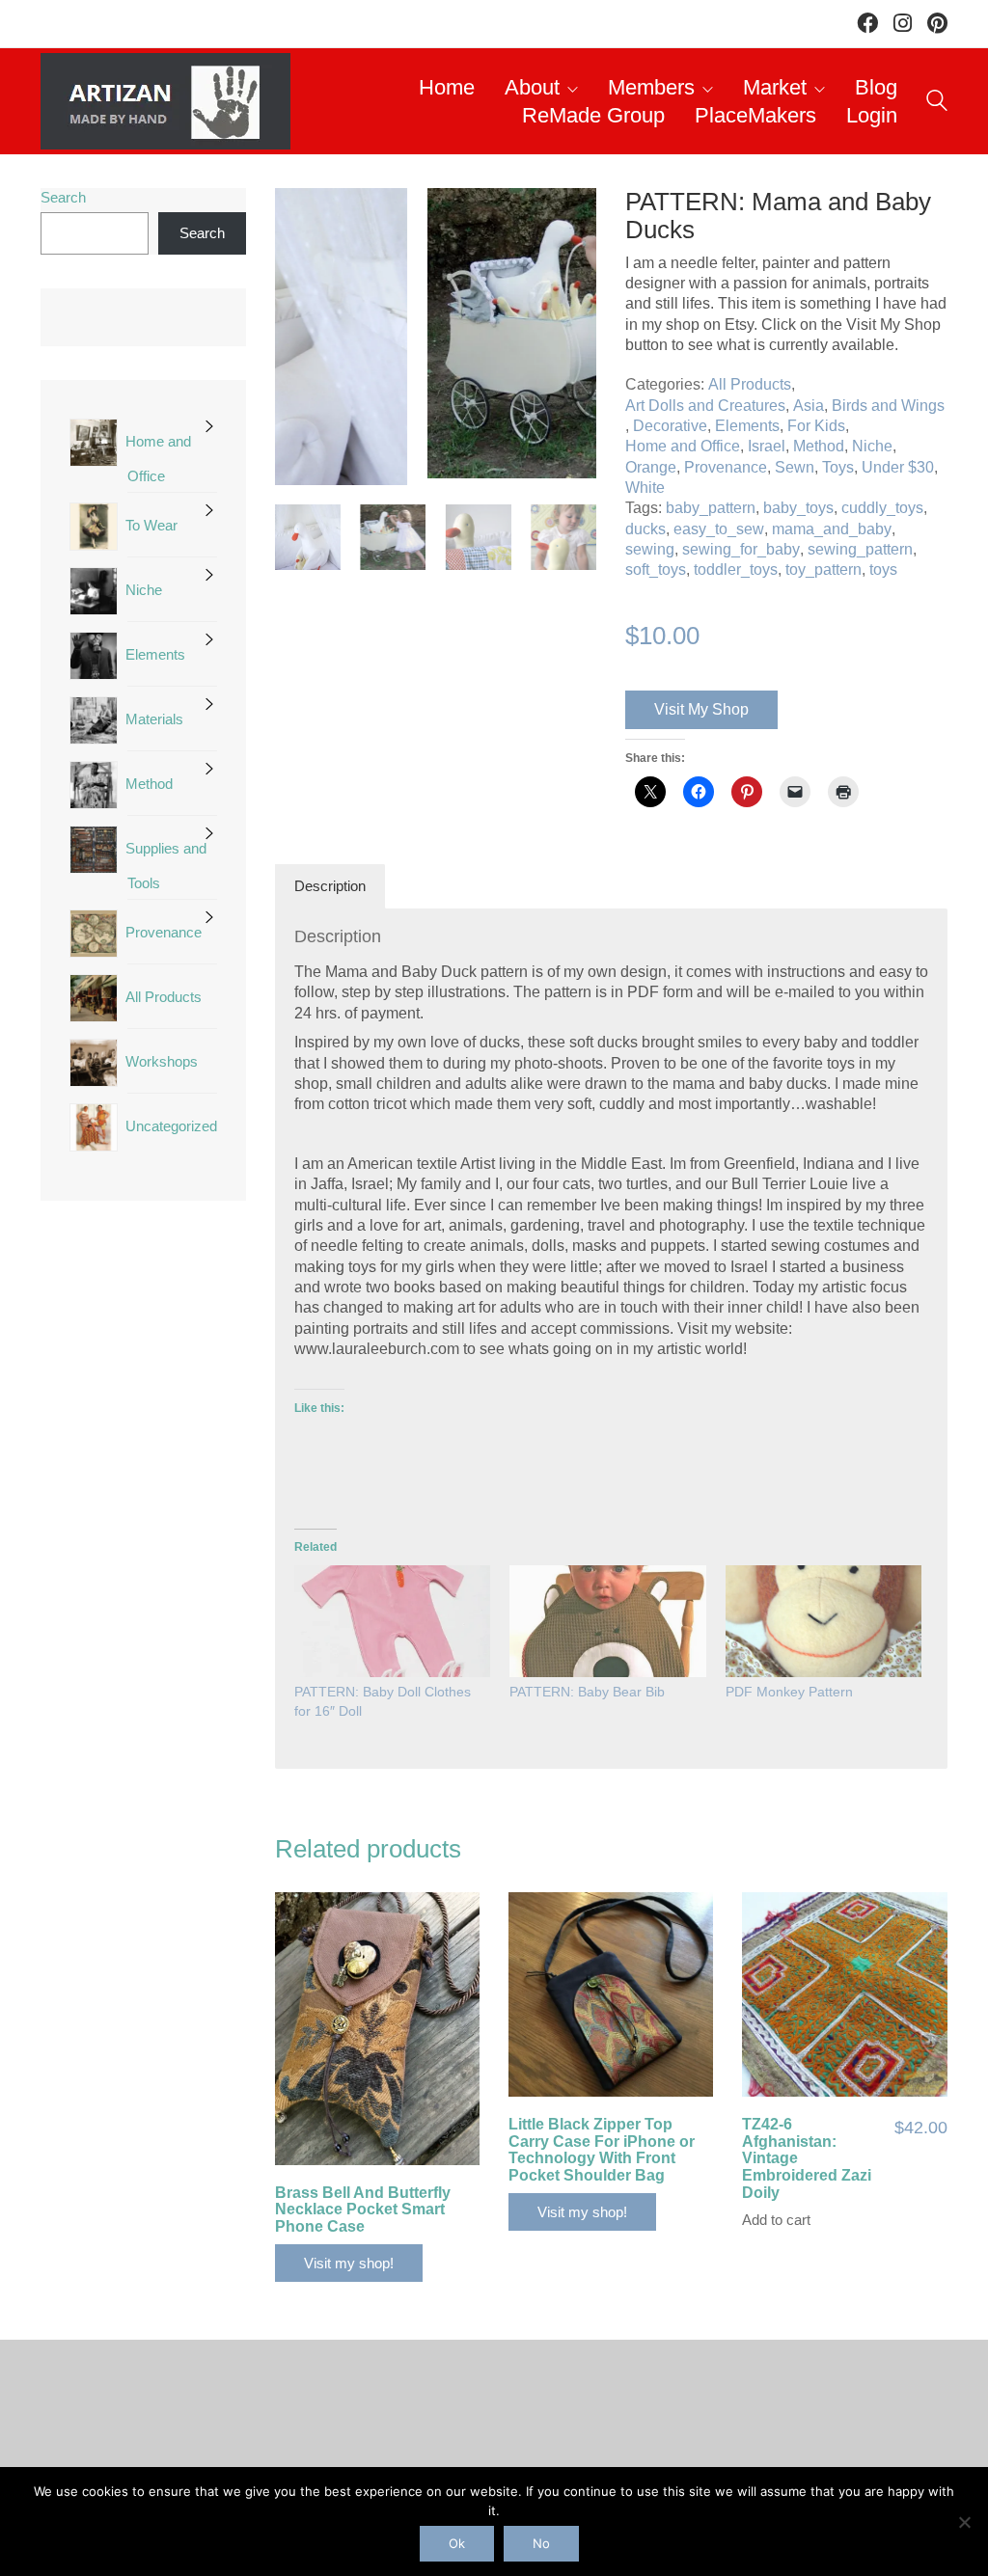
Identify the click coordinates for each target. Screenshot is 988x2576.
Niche (872, 446)
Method (819, 446)
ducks (645, 529)
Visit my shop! (349, 2263)
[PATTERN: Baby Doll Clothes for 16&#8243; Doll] (393, 1621)
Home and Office (683, 446)
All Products (750, 384)
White (645, 488)
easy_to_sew (719, 529)
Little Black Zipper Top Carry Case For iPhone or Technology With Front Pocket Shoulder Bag (602, 2150)
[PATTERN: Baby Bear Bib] (608, 1621)
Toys (838, 467)
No (541, 2543)
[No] (964, 2522)
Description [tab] (330, 886)
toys (883, 569)
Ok (457, 2543)
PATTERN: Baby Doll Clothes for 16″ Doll (383, 1701)
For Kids (816, 426)
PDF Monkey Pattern (789, 1692)
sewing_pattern (860, 549)
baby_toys (798, 508)
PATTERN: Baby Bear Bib (587, 1692)
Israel (767, 446)
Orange (651, 467)
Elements (747, 426)
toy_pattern (823, 569)
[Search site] (937, 104)
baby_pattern (711, 508)
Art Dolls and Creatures (705, 406)
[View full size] (300, 219)
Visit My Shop (701, 709)
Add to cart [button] (776, 2220)
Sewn (795, 467)
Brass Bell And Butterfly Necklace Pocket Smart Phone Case (363, 2210)
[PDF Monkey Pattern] (824, 1621)
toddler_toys (736, 569)
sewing (650, 549)
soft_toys (656, 569)
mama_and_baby (832, 529)
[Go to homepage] (165, 101)
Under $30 (898, 467)
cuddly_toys (882, 508)
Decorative (670, 426)
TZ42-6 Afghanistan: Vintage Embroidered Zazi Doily (807, 2158)
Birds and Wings (888, 406)
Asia (809, 406)
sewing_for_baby (741, 549)
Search (63, 197)
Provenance (726, 467)
